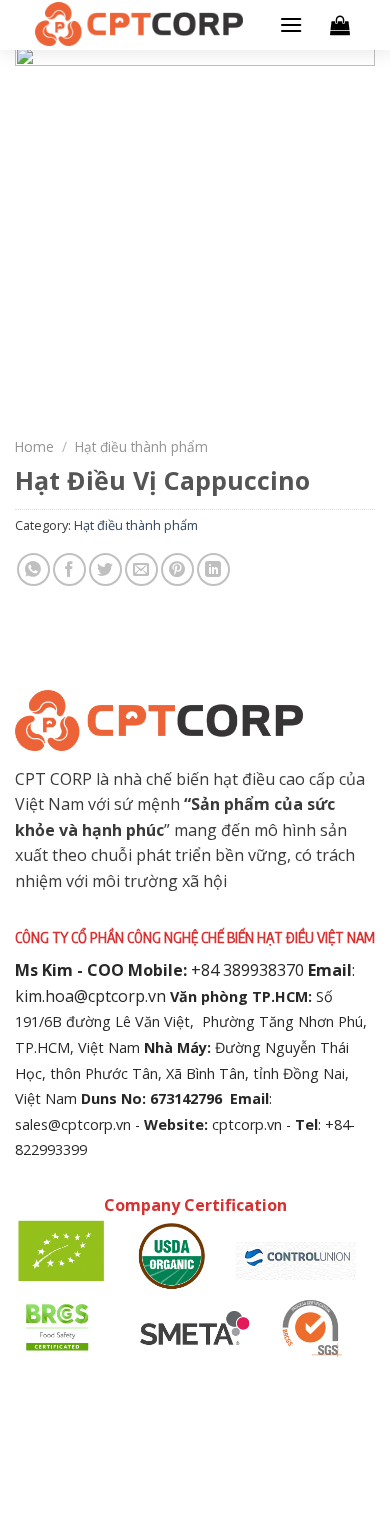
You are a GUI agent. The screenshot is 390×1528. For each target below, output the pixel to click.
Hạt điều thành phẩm (141, 446)
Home (34, 446)
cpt (223, 1124)
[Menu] (291, 24)
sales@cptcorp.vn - (77, 1124)
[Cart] (340, 25)
